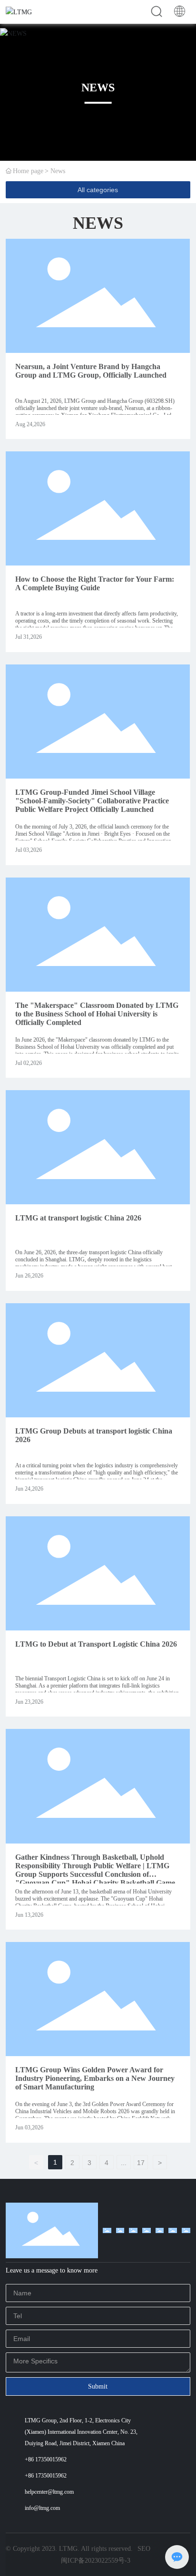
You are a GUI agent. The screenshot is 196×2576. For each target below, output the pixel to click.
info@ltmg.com (42, 2508)
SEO (144, 2549)
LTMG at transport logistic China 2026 (78, 1218)
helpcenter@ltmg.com (49, 2492)
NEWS (98, 88)
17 (141, 2163)
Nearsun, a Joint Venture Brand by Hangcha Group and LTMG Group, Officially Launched (91, 371)
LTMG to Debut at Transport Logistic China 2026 (96, 1644)
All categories (98, 190)
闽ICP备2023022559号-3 (96, 2561)
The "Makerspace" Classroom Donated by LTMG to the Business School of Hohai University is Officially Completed (97, 1014)
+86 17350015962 (46, 2459)
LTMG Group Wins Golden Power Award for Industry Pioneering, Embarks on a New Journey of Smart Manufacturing (95, 2078)
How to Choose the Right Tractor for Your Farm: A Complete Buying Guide (95, 583)
